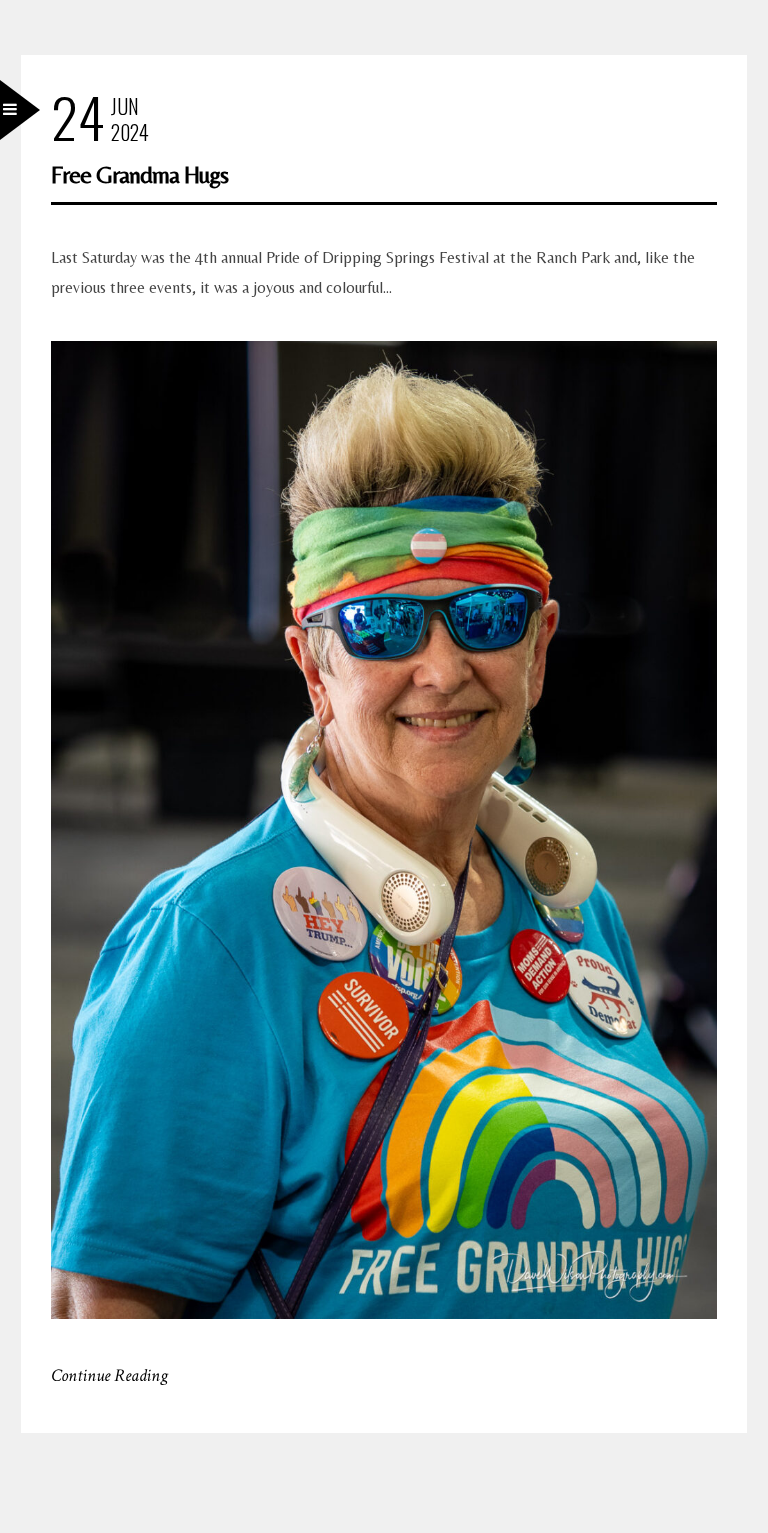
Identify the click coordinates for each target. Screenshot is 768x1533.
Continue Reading (109, 1375)
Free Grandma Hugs (139, 174)
